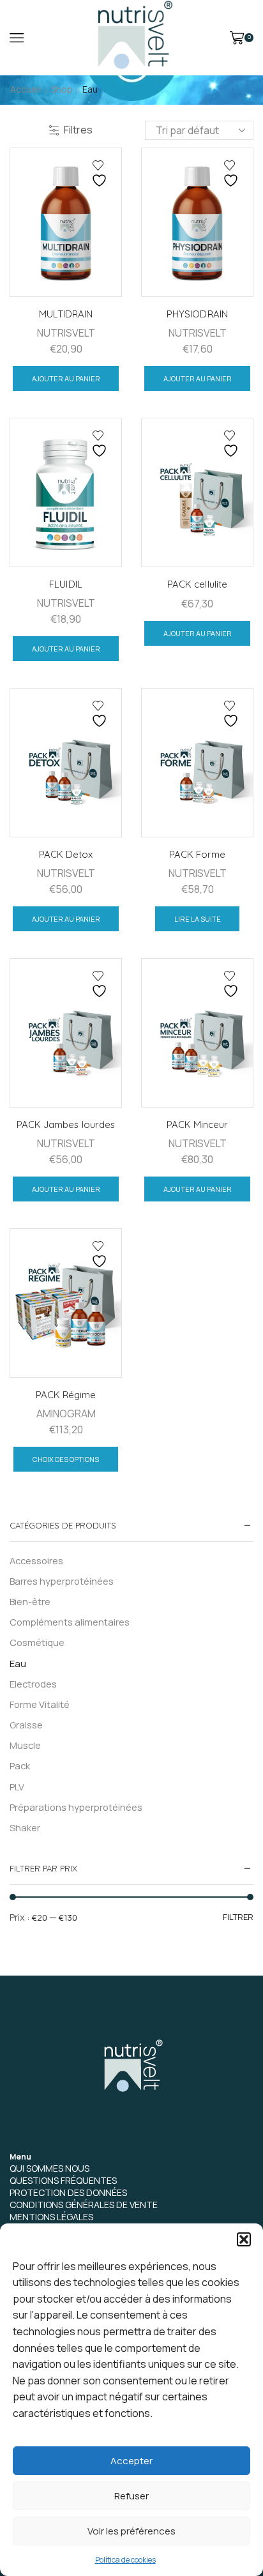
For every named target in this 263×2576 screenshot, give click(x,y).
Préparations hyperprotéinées (76, 1807)
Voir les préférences (131, 2531)
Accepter (131, 2461)
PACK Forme (197, 854)
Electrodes (33, 1684)
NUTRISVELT (66, 333)
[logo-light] (131, 2068)
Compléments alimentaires (70, 1622)
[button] (244, 2239)
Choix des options (66, 1459)
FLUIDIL (65, 584)
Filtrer (238, 1917)
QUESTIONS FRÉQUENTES (63, 2180)
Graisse (26, 1725)
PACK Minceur (197, 1124)
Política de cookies (125, 2560)
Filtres (78, 130)
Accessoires (36, 1560)
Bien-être (30, 1601)
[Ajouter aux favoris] (101, 174)
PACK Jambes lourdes (65, 1124)
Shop (62, 89)
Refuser (131, 2496)
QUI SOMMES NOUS (49, 2168)
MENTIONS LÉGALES (51, 2217)
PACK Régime (66, 1395)
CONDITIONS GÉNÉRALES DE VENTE (84, 2205)
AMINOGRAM (66, 1414)
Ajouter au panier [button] (66, 378)
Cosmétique (37, 1642)
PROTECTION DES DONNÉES (68, 2192)
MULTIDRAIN (66, 314)
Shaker (25, 1827)
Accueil (26, 89)
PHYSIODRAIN (197, 314)
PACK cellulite (197, 584)
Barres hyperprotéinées (62, 1581)
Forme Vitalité (40, 1704)
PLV (17, 1787)
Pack (20, 1765)
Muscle (25, 1745)
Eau (18, 1663)
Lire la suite (198, 919)
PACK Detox (66, 854)
